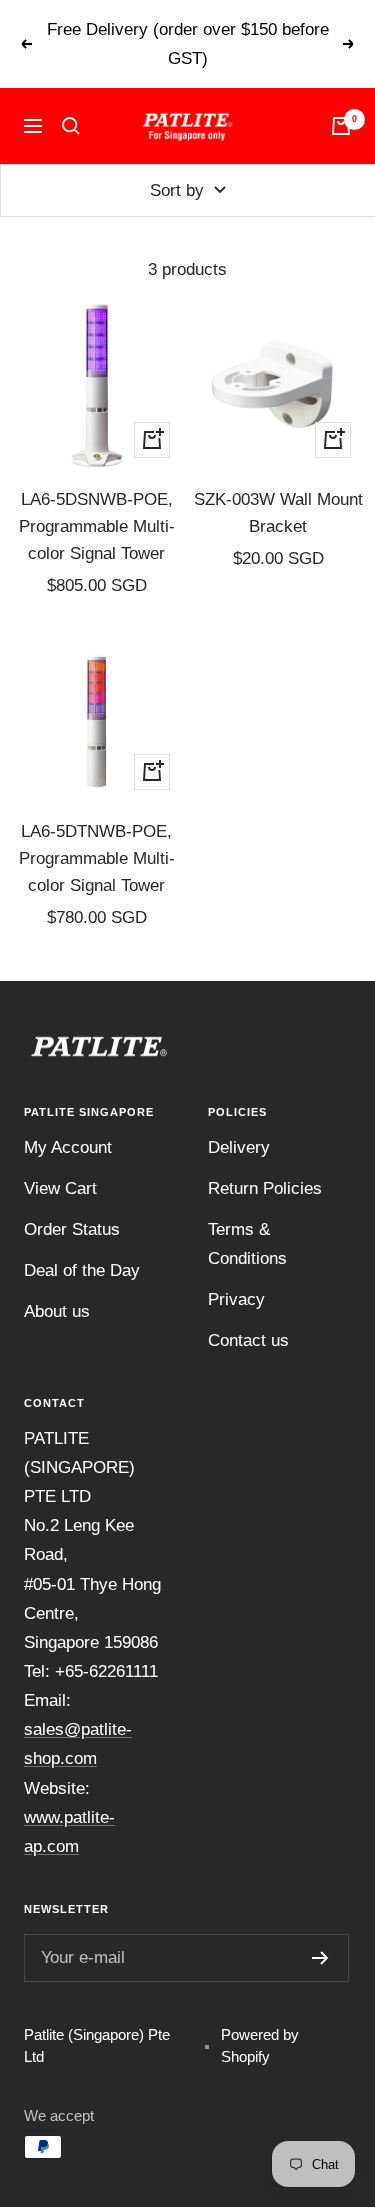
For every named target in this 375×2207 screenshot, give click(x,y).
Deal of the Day (82, 1270)
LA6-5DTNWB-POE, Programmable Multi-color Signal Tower (97, 858)
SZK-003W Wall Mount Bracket (278, 513)
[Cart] (341, 126)
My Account (68, 1147)
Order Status (72, 1229)
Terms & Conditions (247, 1244)
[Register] (320, 1958)
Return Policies (265, 1188)
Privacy (236, 1299)
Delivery (239, 1147)
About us (57, 1311)
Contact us (248, 1340)
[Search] (71, 126)
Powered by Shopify (260, 2046)
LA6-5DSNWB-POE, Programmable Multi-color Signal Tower (97, 526)
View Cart (60, 1188)
